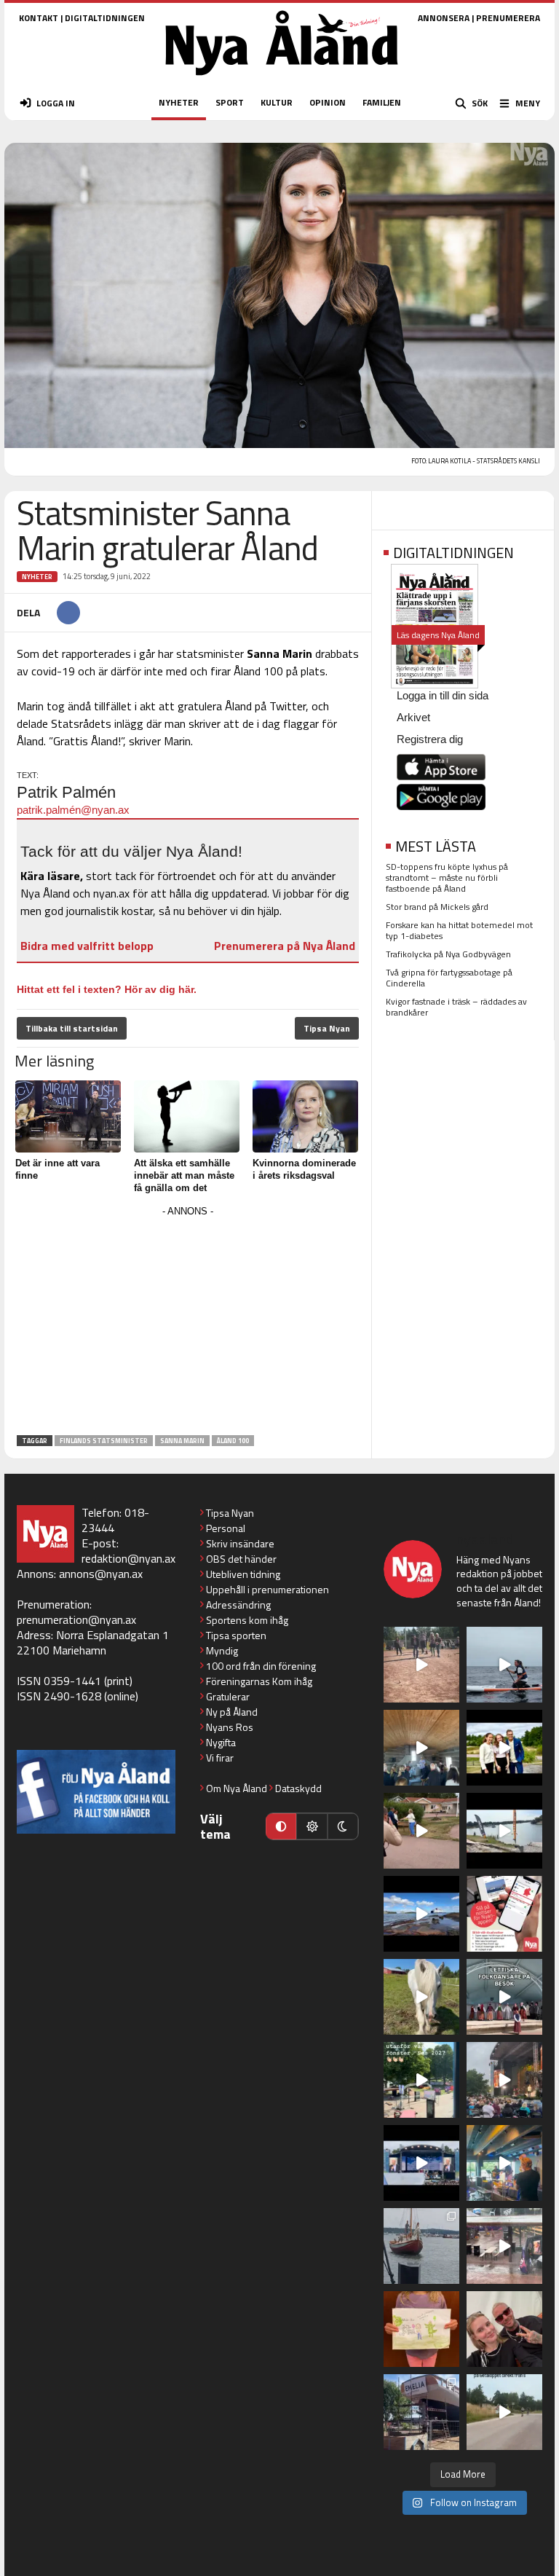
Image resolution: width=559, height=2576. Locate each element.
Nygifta (221, 1742)
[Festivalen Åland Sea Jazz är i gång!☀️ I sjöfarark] (421, 1748)
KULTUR (277, 102)
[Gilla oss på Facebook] (96, 1792)
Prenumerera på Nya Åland (285, 946)
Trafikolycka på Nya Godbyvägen (448, 954)
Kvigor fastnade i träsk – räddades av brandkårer (456, 1007)
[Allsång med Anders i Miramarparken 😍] (421, 2163)
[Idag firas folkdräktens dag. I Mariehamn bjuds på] (504, 1997)
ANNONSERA (444, 18)
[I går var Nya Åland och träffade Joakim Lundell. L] (504, 2329)
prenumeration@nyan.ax (76, 1619)
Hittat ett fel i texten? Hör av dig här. (107, 989)
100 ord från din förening (261, 1666)
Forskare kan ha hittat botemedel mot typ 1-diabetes (459, 930)
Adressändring (238, 1605)
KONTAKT (39, 18)
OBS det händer (241, 1559)
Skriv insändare (240, 1543)
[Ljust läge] (312, 1826)
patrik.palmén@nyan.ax (73, 810)
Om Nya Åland (237, 1788)
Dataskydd (298, 1788)
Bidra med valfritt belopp (87, 946)
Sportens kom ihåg (247, 1620)
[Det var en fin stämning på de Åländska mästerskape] (421, 1665)
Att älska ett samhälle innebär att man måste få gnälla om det (184, 1175)
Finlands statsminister (104, 1441)
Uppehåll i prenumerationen (267, 1589)
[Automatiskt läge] (281, 1826)
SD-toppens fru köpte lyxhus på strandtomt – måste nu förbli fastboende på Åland (447, 877)
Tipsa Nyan (327, 1028)
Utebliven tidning (243, 1574)
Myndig (222, 1650)
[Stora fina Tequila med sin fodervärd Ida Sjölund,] (421, 1997)
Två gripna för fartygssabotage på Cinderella (449, 978)
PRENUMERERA (508, 18)
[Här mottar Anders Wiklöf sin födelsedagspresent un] (504, 2163)
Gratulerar (228, 1696)
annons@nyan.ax (101, 1574)
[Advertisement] (188, 1323)
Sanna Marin (182, 1441)
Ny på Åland (232, 1712)
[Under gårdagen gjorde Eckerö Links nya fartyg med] (421, 1914)
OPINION (328, 102)
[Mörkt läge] (343, 1826)
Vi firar (220, 1758)
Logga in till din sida (443, 695)
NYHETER (179, 102)
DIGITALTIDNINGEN (105, 18)
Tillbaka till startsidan (72, 1028)
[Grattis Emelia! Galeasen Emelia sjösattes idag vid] (421, 2246)
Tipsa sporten (236, 1635)
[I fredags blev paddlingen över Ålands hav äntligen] (504, 1665)
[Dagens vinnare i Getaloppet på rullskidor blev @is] (504, 2412)
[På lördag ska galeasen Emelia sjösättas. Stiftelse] (421, 2412)
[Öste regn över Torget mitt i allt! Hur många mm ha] (504, 2246)
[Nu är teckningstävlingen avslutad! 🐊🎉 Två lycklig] (421, 2329)
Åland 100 (233, 1441)
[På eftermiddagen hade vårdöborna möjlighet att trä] (504, 1748)
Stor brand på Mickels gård (437, 907)
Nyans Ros (230, 1727)
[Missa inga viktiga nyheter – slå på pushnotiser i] (504, 1914)
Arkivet (413, 717)
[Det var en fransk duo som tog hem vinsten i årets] (504, 1831)
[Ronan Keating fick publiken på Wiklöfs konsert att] (504, 2080)
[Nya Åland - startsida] (282, 80)
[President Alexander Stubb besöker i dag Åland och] (421, 1831)
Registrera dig (430, 739)
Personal (226, 1528)
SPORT (230, 102)
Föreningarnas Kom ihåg (259, 1681)
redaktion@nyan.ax (128, 1558)
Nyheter (37, 577)
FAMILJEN (382, 102)
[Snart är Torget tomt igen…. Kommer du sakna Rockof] (421, 2080)
